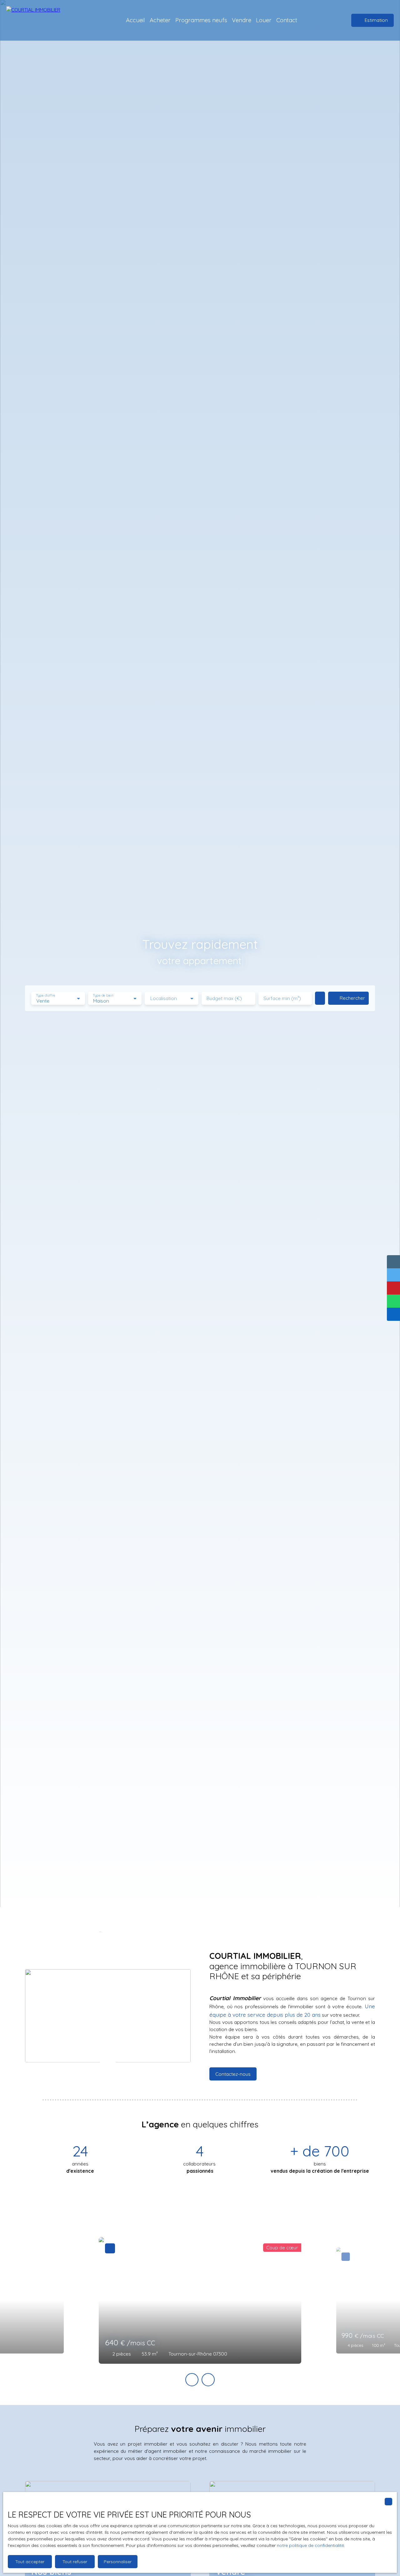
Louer (264, 20)
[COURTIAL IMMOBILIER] (39, 20)
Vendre (242, 20)
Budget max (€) (224, 998)
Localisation (164, 998)
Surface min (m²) (282, 998)
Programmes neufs (201, 20)
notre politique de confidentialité (310, 2545)
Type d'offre (46, 996)
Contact (287, 20)
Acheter (160, 20)
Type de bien (103, 996)
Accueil (135, 20)
